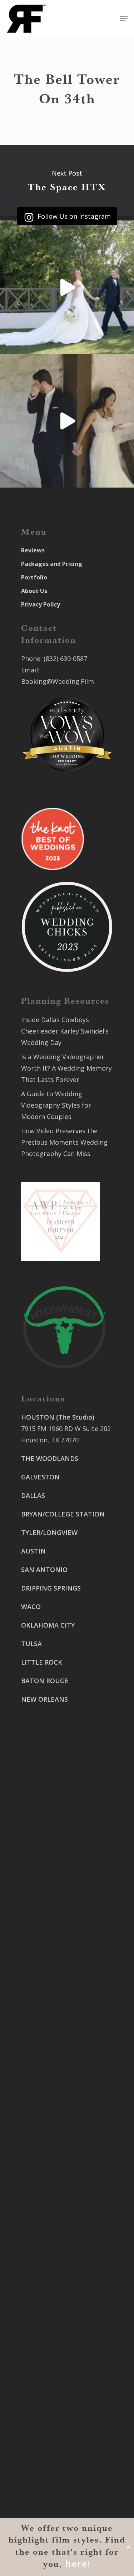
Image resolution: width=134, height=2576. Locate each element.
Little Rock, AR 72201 (53, 2098)
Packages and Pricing (52, 564)
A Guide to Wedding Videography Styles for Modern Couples (56, 1105)
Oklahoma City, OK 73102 (60, 2004)
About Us (34, 591)
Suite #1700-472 (46, 2087)
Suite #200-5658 (46, 2440)
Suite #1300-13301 (49, 1993)
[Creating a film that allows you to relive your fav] (67, 421)
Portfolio (34, 577)
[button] (124, 19)
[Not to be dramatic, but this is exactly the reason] (67, 287)
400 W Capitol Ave (49, 2075)
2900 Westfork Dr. (49, 2323)
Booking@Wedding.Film (58, 681)
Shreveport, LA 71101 (54, 2399)
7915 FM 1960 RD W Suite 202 (66, 1428)
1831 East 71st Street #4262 (64, 2034)
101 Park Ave (41, 1981)
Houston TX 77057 (49, 1763)
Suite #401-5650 (46, 2335)
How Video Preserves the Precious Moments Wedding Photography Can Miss (64, 1142)
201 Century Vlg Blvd (53, 2429)
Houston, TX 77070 (50, 1440)
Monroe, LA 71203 (48, 2451)
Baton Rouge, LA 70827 (56, 2346)
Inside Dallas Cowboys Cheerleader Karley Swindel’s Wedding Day (65, 1031)
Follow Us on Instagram (73, 216)
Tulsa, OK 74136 (46, 2045)
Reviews (33, 550)
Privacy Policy (41, 604)
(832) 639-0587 (65, 659)
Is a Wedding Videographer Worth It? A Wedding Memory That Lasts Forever (66, 1068)
